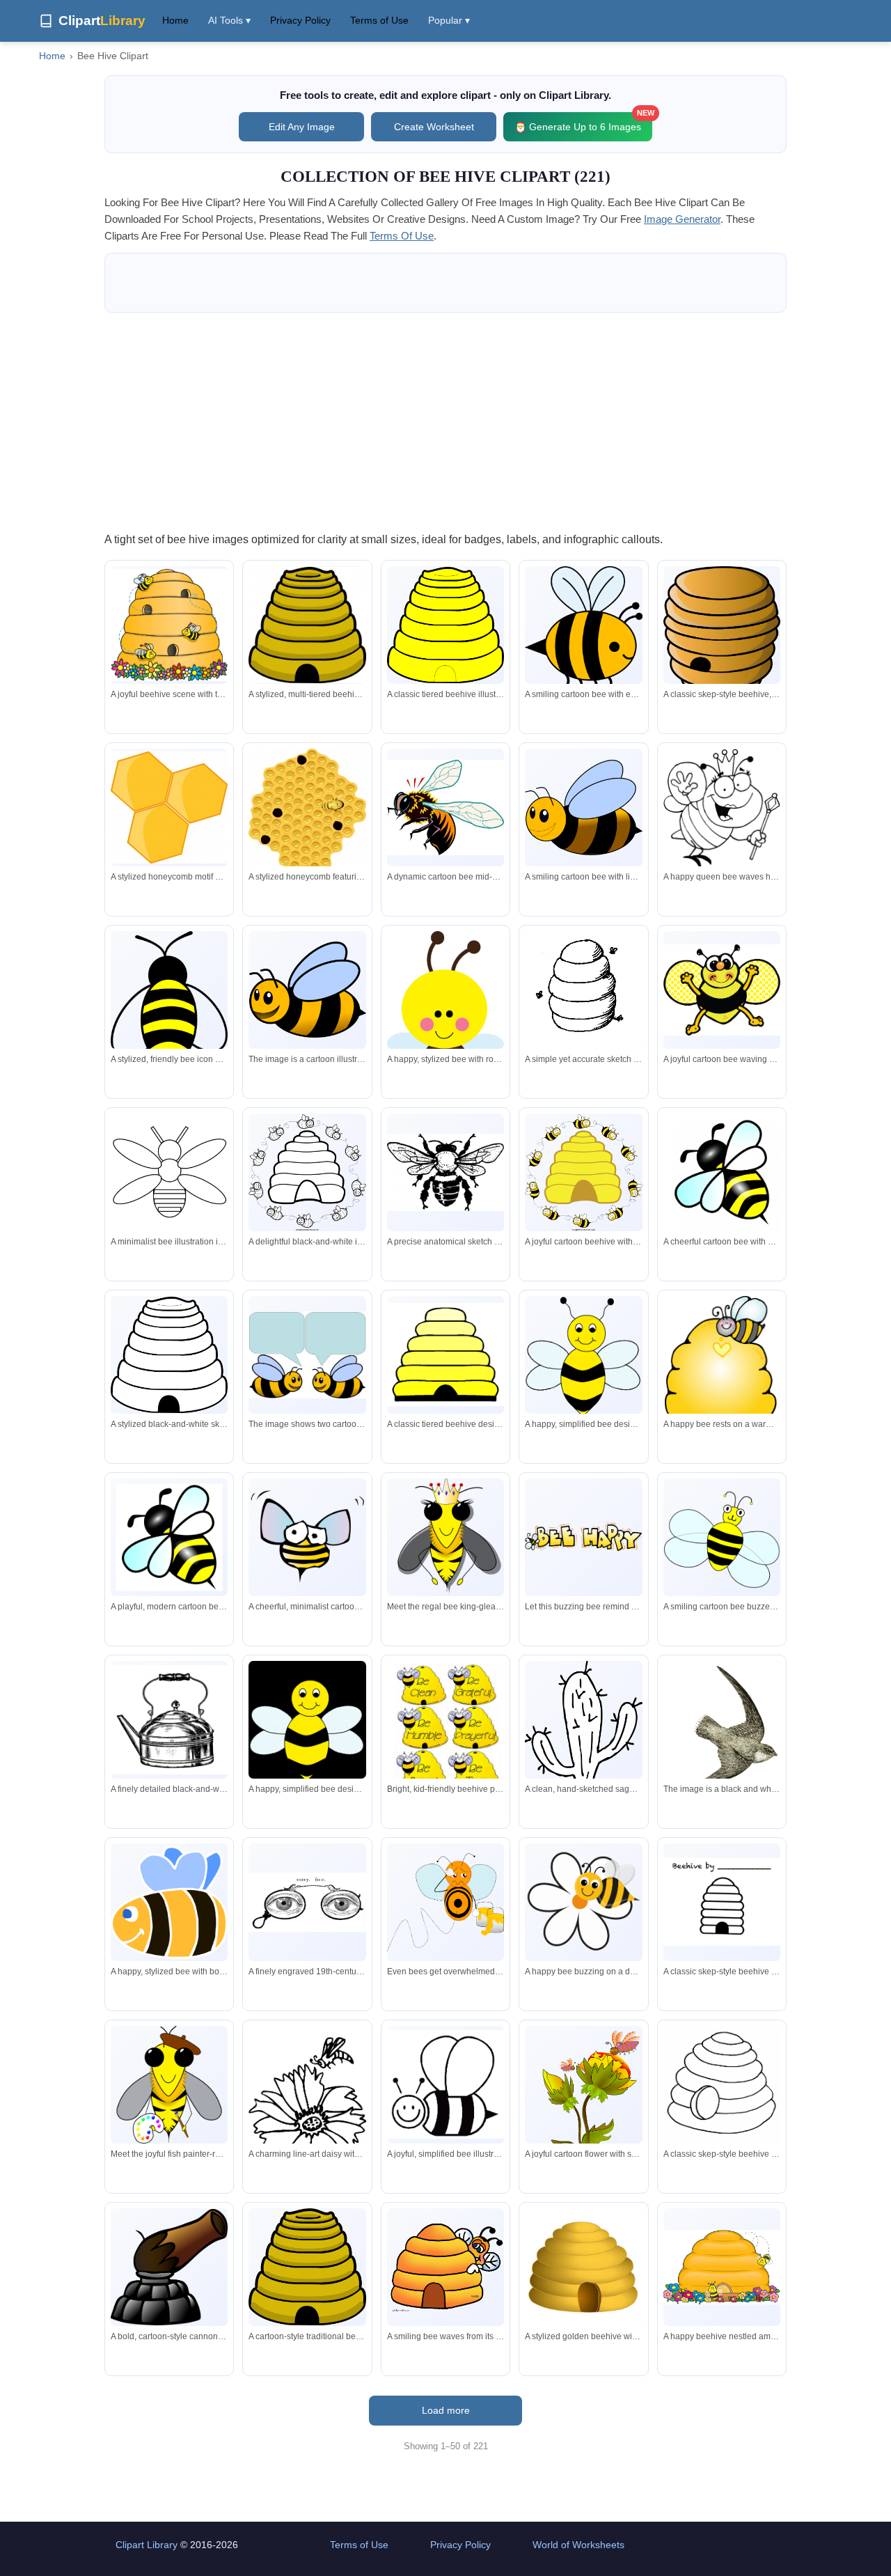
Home (175, 20)
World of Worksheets (578, 2545)
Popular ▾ (449, 20)
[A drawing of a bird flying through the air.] (722, 1729)
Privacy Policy (300, 20)
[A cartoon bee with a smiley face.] (307, 990)
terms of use (402, 236)
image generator (682, 219)
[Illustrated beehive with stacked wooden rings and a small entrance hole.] (722, 633)
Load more (446, 2410)
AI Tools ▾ (229, 20)
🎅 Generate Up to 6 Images (583, 122)
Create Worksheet (434, 127)
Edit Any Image (302, 127)
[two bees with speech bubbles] (307, 1355)
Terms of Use (379, 20)
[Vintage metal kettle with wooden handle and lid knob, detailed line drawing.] (169, 1720)
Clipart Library (147, 2545)
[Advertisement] (445, 421)
